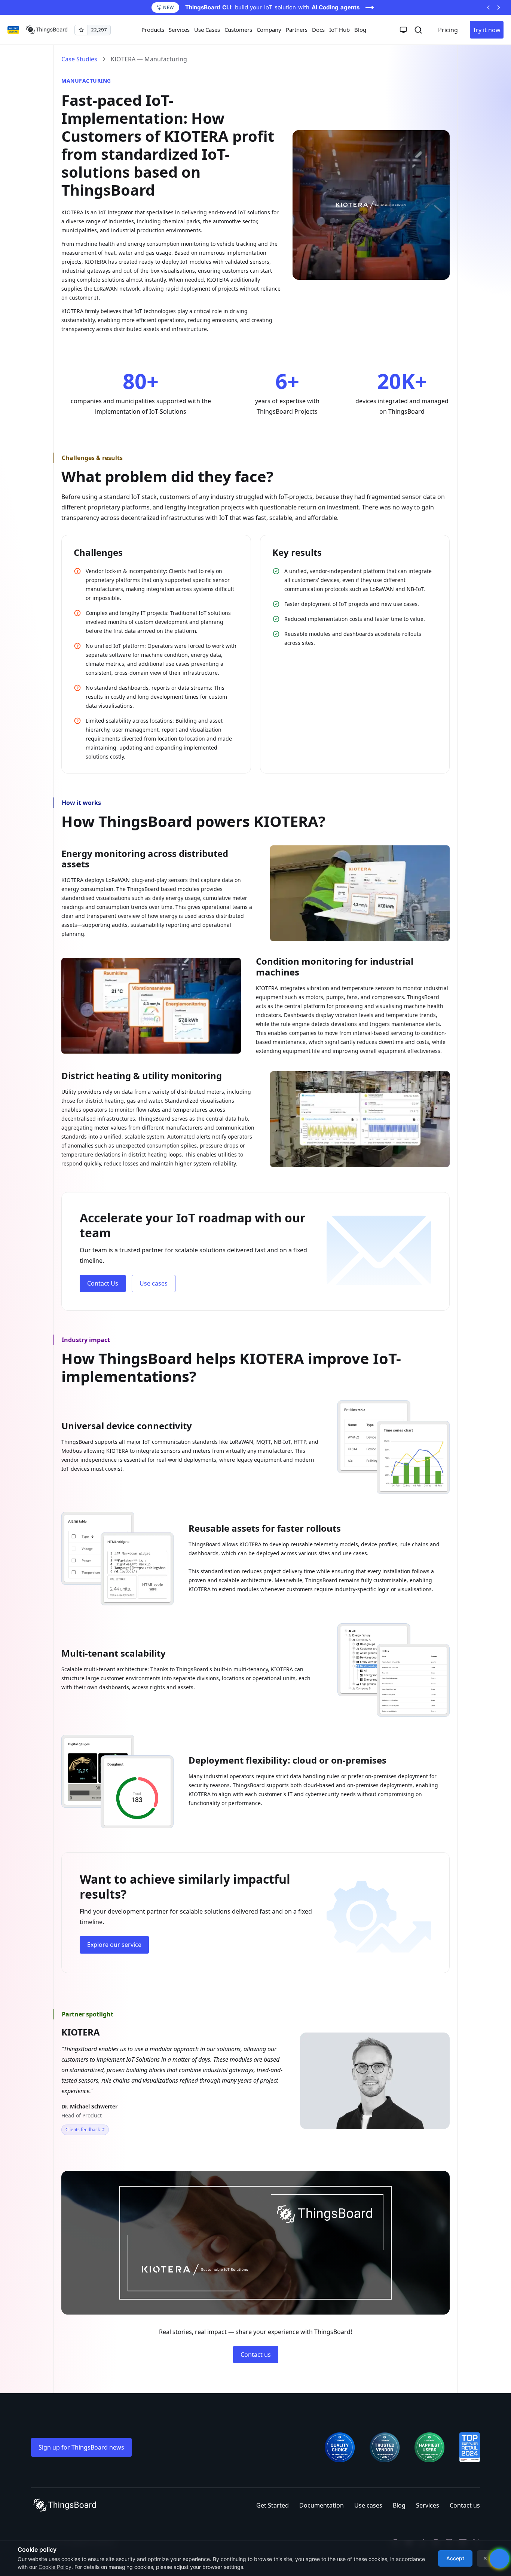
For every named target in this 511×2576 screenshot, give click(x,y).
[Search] (418, 30)
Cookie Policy (55, 2567)
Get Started (273, 2505)
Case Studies (79, 59)
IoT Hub (339, 30)
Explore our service (114, 1945)
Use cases (154, 1283)
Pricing (448, 30)
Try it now (487, 30)
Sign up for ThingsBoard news (81, 2447)
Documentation (322, 2505)
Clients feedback (83, 2130)
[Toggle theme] (403, 30)
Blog (360, 30)
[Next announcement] (499, 7)
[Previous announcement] (488, 7)
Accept (455, 2558)
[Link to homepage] (47, 30)
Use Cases (207, 30)
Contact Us (103, 1283)
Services (428, 2505)
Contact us (256, 2355)
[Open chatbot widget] (499, 2559)
